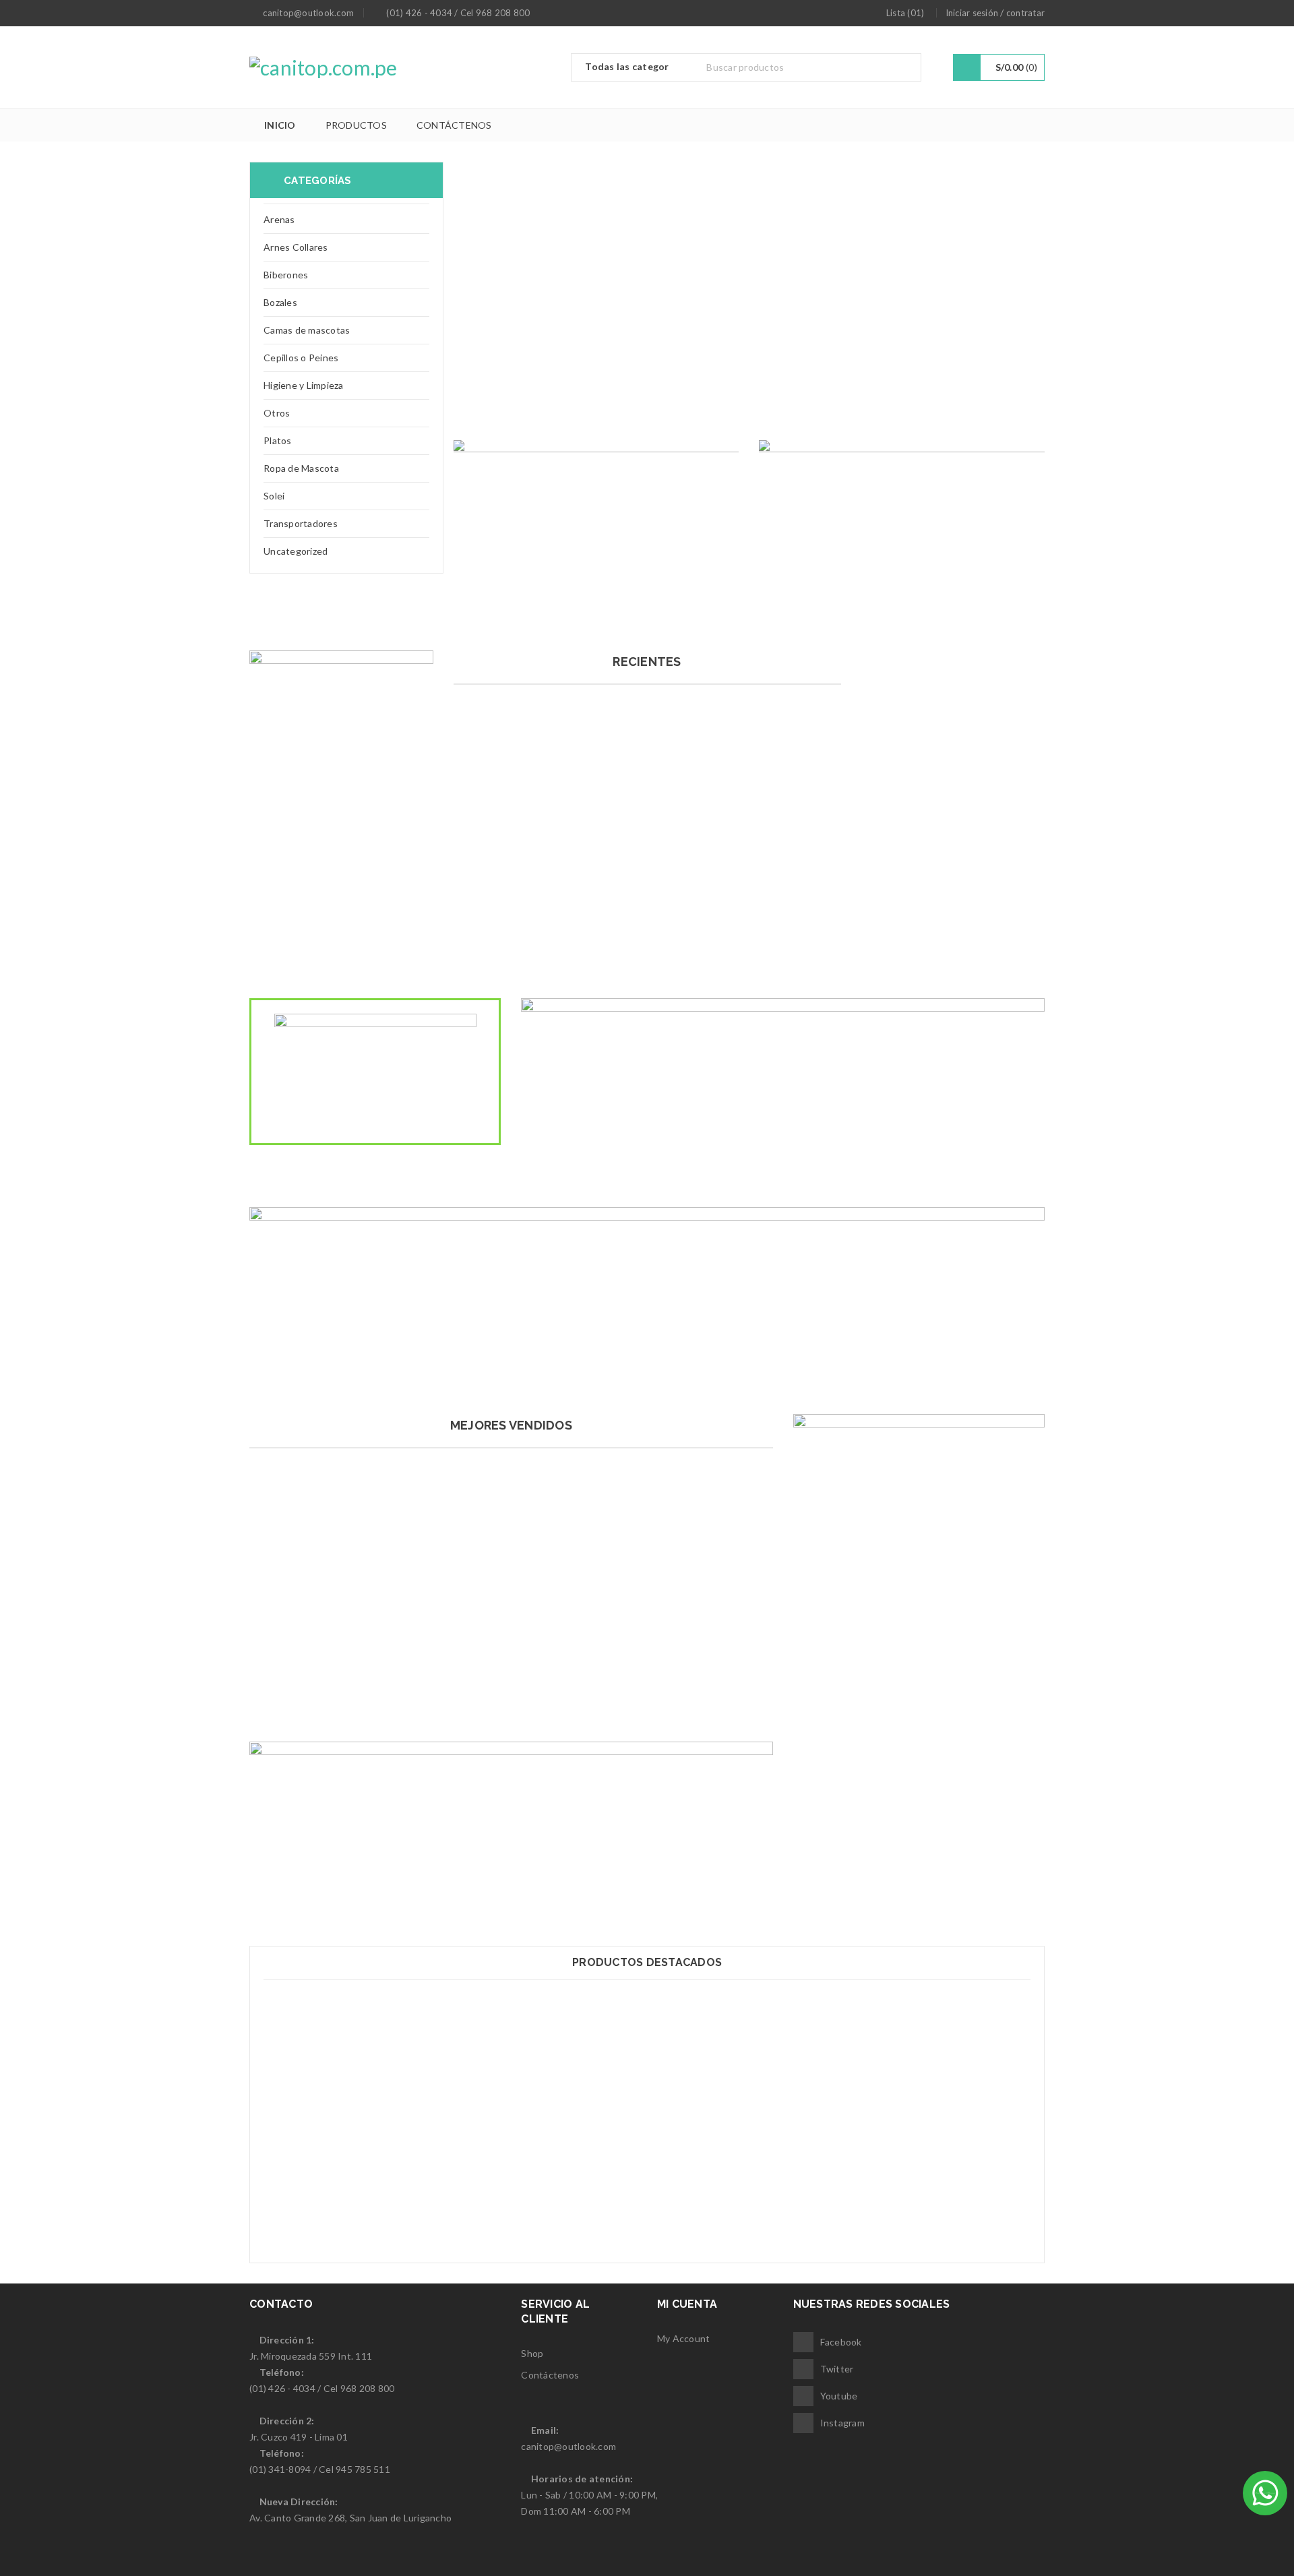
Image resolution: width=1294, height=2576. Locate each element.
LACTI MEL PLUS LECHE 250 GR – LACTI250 (511, 1691)
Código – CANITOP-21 (647, 2212)
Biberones (286, 275)
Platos (278, 440)
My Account (684, 2338)
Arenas (279, 219)
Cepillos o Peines (301, 358)
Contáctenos (550, 2375)
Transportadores (301, 523)
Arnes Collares (296, 247)
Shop (532, 2353)
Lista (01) (905, 13)
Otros (277, 413)
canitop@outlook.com (568, 2446)
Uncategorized (296, 551)
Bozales (280, 302)
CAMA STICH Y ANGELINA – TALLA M (647, 928)
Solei (274, 496)
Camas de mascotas (307, 330)
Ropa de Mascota (301, 468)
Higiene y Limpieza (304, 385)
